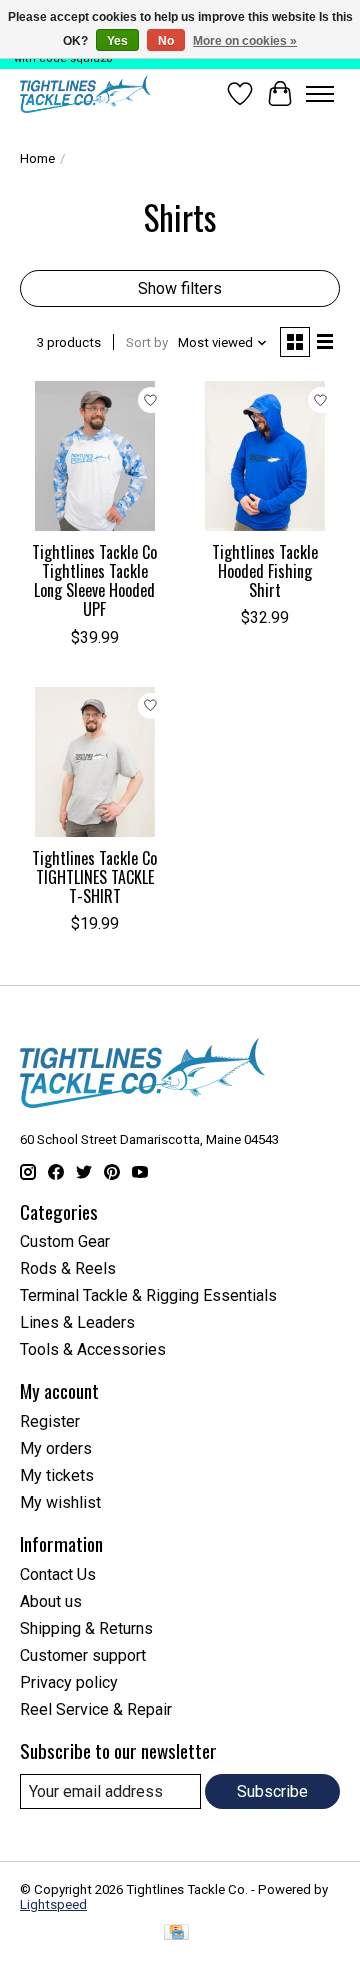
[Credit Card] (176, 1933)
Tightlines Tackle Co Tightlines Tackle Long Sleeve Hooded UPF (94, 581)
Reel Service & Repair (96, 1709)
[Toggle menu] (320, 94)
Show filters (180, 288)
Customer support (83, 1655)
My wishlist (60, 1502)
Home (37, 158)
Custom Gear (65, 1241)
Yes (117, 41)
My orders (56, 1448)
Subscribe (272, 1791)
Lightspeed (53, 1904)
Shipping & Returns (86, 1628)
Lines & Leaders (77, 1322)
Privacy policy (69, 1682)
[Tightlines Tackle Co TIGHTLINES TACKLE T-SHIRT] (95, 762)
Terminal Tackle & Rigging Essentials (148, 1295)
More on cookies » (245, 41)
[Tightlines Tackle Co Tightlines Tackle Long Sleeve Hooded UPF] (95, 456)
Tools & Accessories (93, 1349)
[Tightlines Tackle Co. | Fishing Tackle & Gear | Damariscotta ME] (85, 94)
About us (51, 1601)
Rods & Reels (68, 1268)
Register (50, 1421)
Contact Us (58, 1574)
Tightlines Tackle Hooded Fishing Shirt (265, 571)
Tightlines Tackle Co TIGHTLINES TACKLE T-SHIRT (94, 877)
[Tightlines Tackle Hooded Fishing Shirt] (265, 456)
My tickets (57, 1475)
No (166, 41)
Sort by (147, 342)
